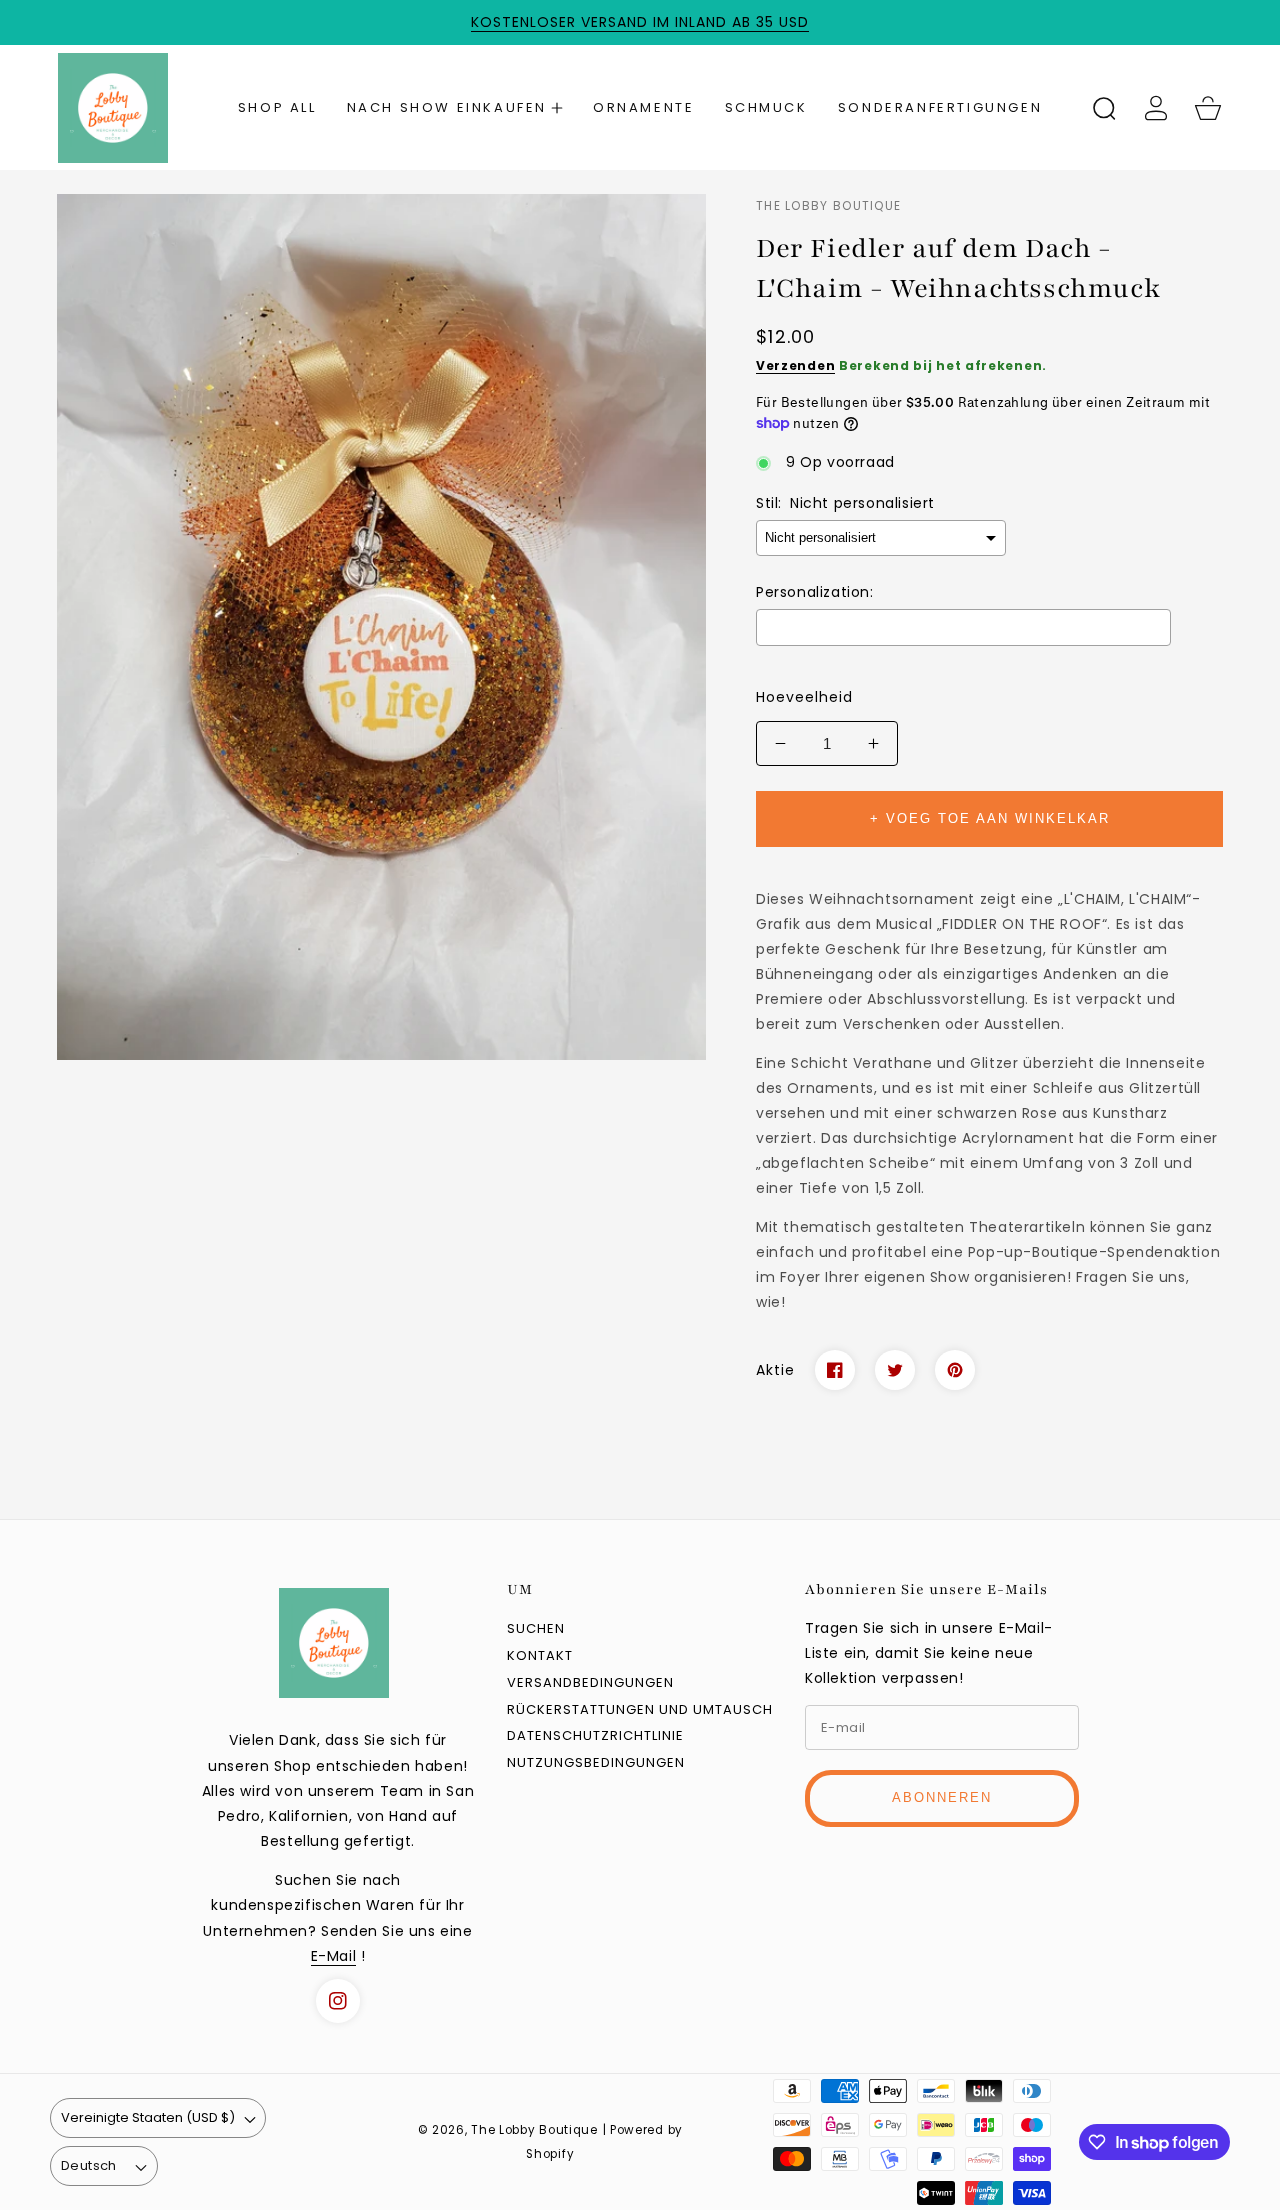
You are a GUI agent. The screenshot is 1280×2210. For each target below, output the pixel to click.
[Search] (1104, 108)
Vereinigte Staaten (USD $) (148, 2117)
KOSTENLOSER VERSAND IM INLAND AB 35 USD (640, 22)
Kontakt (540, 1656)
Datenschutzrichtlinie (595, 1736)
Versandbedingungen (590, 1683)
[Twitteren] (895, 1370)
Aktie (775, 1370)
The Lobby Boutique (534, 2130)
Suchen (536, 1629)
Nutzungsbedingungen (596, 1763)
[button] (455, 108)
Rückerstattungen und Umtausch (640, 1710)
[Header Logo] (131, 107)
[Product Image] (381, 626)
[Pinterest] (955, 1370)
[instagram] (338, 2001)
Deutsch (89, 2165)
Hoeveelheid (804, 697)
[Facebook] (835, 1370)
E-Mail (334, 1956)
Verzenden (795, 365)
